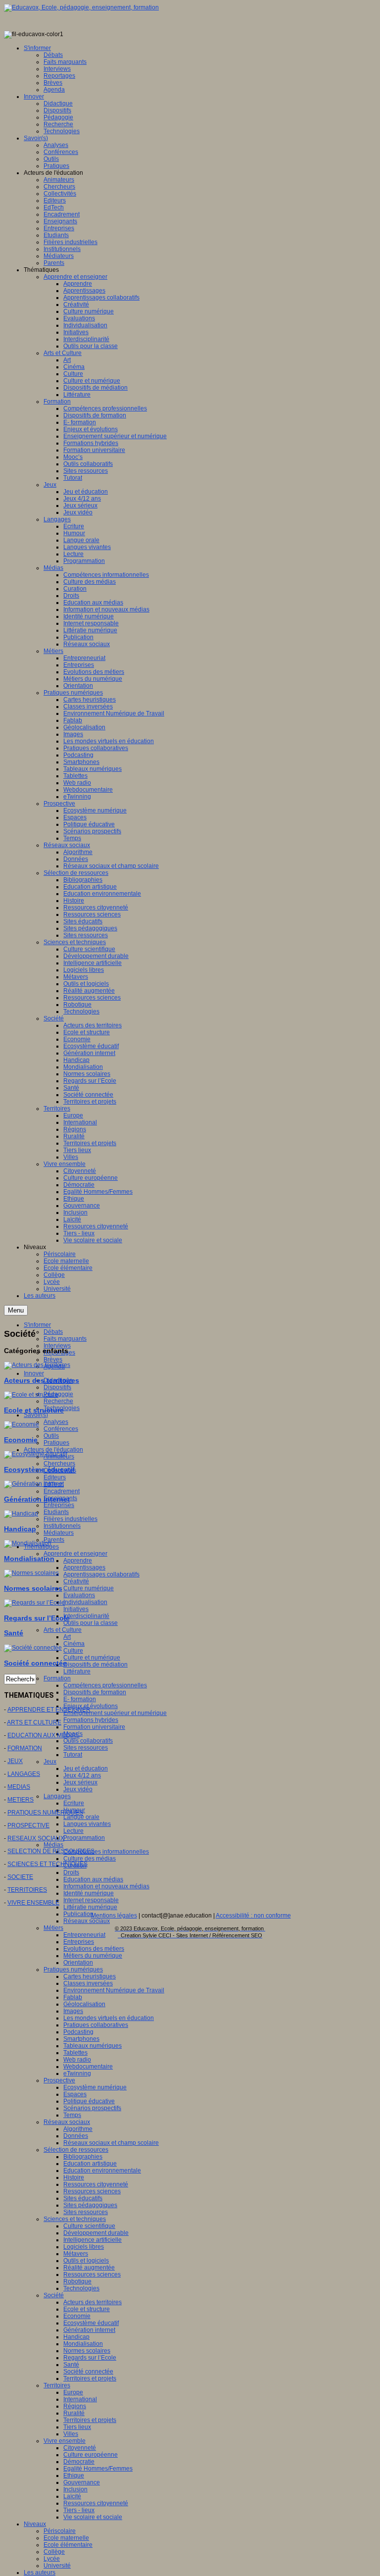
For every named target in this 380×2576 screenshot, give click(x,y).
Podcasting (78, 2032)
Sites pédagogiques (90, 2205)
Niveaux (35, 2524)
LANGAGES (24, 1774)
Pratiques (56, 1443)
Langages (57, 1796)
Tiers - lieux (79, 2510)
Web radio (77, 2060)
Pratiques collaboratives (96, 2025)
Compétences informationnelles (106, 1852)
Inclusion (75, 2489)
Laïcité (72, 2496)
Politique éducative (89, 2101)
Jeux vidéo (78, 1789)
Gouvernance (82, 2482)
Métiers (53, 1928)
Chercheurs (59, 1464)
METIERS (21, 1800)
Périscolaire (60, 2531)
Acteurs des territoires (93, 2302)
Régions (75, 2406)
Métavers (76, 2254)
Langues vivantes (87, 1824)
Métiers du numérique (93, 1956)
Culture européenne (91, 2455)
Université (57, 2566)
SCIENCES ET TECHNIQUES (47, 1864)
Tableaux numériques (93, 2046)
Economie (77, 2316)
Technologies (81, 2288)
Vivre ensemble (65, 2441)
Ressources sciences (92, 2191)
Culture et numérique (92, 1658)
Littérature (77, 1671)
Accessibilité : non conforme (253, 1916)
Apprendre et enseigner (75, 1554)
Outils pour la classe (91, 1623)
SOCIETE (20, 1877)
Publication (78, 1914)
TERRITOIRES (27, 1890)
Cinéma (74, 1644)
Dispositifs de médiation (95, 1665)
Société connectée (88, 2372)
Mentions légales (114, 1916)
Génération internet (89, 2330)
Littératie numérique (90, 1907)
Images (73, 2011)
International (80, 2399)
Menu (16, 1310)
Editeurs (55, 1477)
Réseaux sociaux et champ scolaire (111, 2143)
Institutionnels (62, 1526)
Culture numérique (89, 1588)
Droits (71, 1872)
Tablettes (75, 2053)
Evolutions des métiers (94, 1949)
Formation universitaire (94, 1727)
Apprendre (78, 1561)
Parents (54, 1540)
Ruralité (74, 2413)
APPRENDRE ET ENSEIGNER (49, 1710)
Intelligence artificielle (93, 2240)
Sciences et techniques (75, 2219)
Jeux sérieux (80, 1782)
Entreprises (59, 1505)
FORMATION (25, 1748)
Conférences (61, 1429)
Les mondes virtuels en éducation (109, 2018)
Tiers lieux (77, 2427)
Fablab (73, 1997)
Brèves (53, 1360)
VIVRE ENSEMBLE (33, 1903)
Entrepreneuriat (84, 1935)
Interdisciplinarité (86, 1616)
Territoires (57, 2385)
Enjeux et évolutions (91, 1706)
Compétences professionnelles (105, 1685)
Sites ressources (86, 1748)
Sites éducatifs (83, 2198)
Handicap (76, 2337)
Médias (53, 1845)
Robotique (77, 2281)
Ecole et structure (87, 2309)
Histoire (74, 2177)
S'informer (37, 1325)
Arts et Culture (63, 1630)
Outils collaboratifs (88, 1741)
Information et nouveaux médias (106, 1886)
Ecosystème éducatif (91, 2323)
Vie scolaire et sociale (93, 2517)
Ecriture (74, 1803)
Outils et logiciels (86, 2261)
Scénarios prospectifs (92, 2108)
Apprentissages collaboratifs (101, 1574)
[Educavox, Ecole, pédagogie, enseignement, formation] (81, 7)
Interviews (57, 1346)
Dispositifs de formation (95, 1692)
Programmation (84, 1838)
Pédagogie (58, 1394)
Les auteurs (40, 2573)
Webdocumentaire (88, 2067)
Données (76, 2136)
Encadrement (62, 1491)
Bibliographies (83, 2157)
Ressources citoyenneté (96, 2184)
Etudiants (56, 1512)
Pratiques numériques (73, 1970)
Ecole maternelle (66, 2538)
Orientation (78, 1963)
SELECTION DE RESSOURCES (51, 1851)
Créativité (76, 1581)
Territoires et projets (90, 2378)
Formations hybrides (91, 1720)
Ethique (74, 2475)
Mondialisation (83, 2344)
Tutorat (73, 1755)
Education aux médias (93, 1879)
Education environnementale (102, 2171)
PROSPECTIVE (28, 1825)
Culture (73, 1651)
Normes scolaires (87, 2351)
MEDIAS (19, 1787)
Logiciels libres (84, 2247)
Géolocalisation (84, 2004)
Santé (71, 2365)
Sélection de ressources (76, 2150)
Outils (51, 1436)
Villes (71, 2434)
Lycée (52, 2559)
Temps (72, 2115)
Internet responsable (91, 1900)
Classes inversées (88, 1983)
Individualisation (85, 1602)
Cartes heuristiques (90, 1976)
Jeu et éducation (86, 1768)
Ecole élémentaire (68, 2545)
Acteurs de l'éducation (53, 1450)
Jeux (50, 1762)
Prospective (59, 2080)
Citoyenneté (80, 2448)
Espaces (75, 2094)
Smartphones (81, 2039)
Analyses (56, 1422)
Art (67, 1637)
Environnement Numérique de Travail (114, 1990)
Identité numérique (89, 1893)
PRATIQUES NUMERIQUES (45, 1813)
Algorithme (78, 2129)
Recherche (58, 1401)
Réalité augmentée (89, 2268)
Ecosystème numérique (95, 2087)
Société (54, 2295)
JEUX (15, 1761)
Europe (73, 2392)
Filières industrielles (71, 1519)
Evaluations (79, 1595)
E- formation (80, 1699)
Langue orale (81, 1817)
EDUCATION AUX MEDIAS (44, 1735)
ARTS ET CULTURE (34, 1722)
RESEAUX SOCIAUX (36, 1838)
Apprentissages (84, 1567)
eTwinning (77, 2073)
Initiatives (76, 1609)
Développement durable (96, 2233)
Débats (53, 1332)
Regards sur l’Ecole (90, 2358)
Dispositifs (57, 1387)
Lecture (73, 1831)
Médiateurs (59, 1533)
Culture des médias (90, 1859)
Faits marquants (65, 1339)
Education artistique (90, 2164)
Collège (54, 2552)
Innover (34, 1373)
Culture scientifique (89, 2226)
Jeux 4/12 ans (82, 1775)
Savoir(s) (36, 1415)
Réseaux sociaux (87, 1921)
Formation (57, 1678)
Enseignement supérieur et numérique (115, 1713)
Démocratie (79, 2462)
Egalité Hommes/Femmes (98, 2469)
